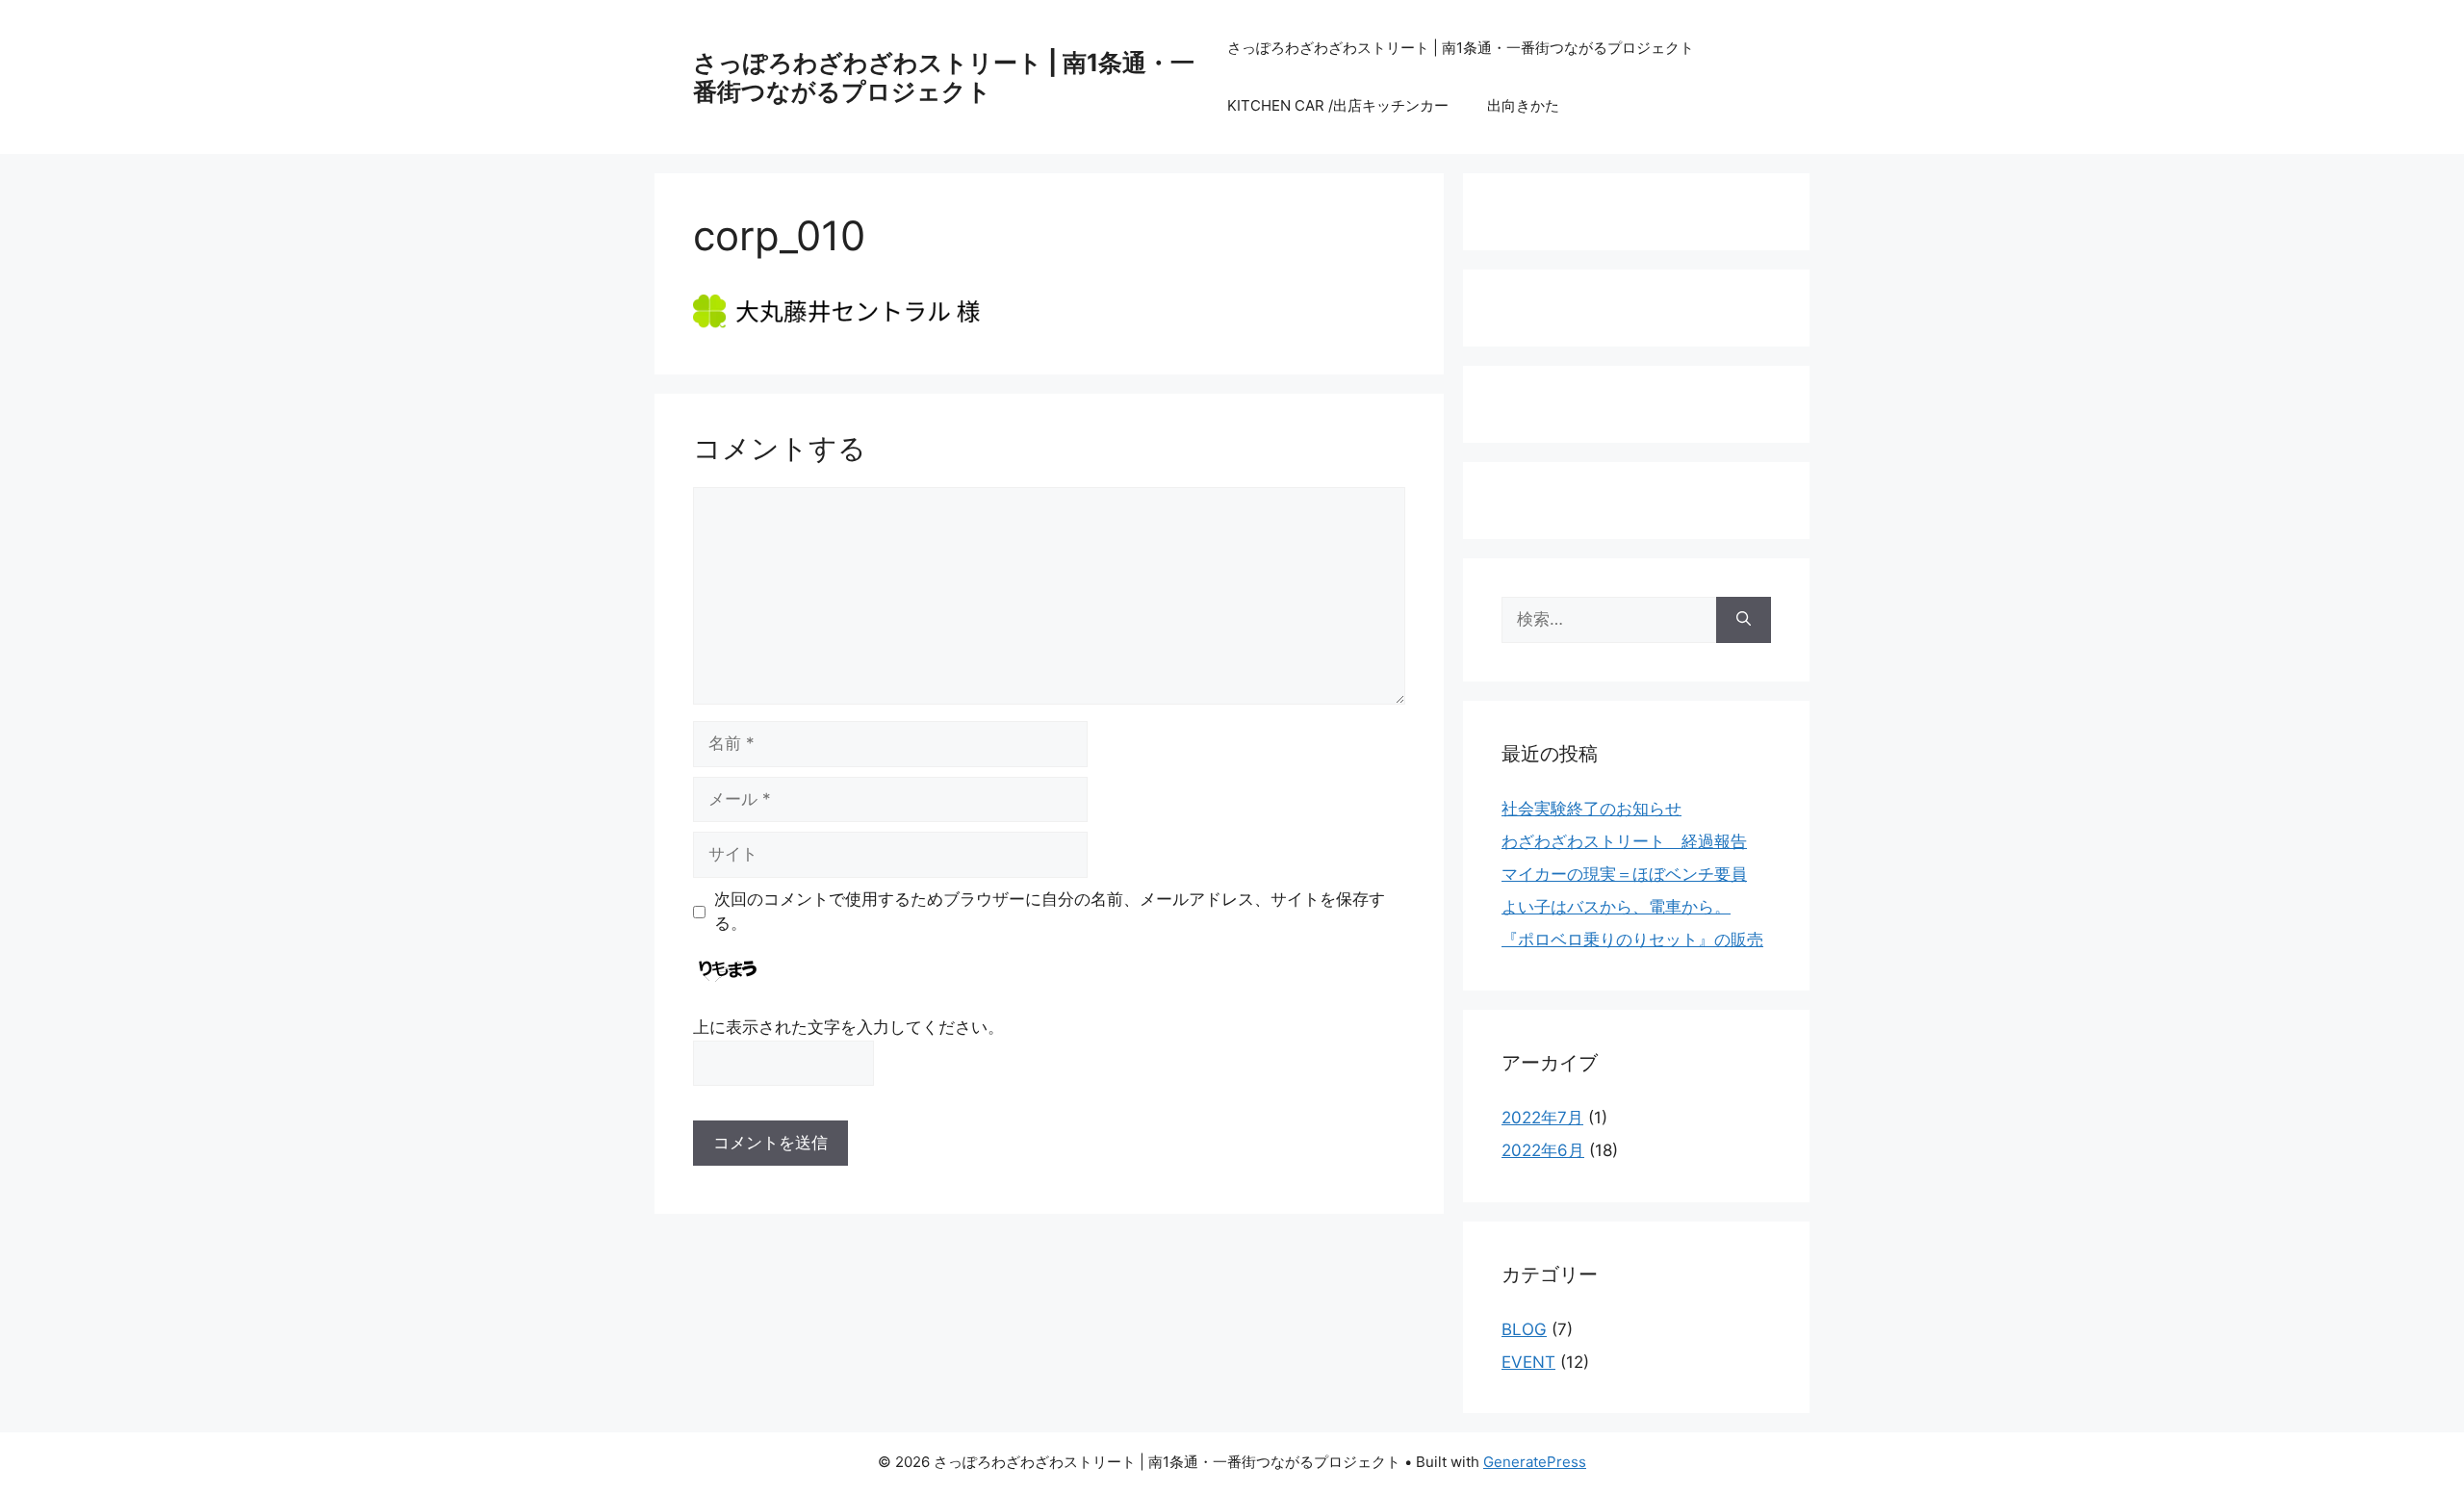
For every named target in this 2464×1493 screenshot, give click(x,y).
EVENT (1528, 1362)
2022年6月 (1543, 1150)
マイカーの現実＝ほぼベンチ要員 (1624, 874)
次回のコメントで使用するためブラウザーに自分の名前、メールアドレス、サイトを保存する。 (1050, 912)
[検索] (1744, 620)
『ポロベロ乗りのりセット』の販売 (1632, 940)
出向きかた (1523, 105)
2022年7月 (1542, 1118)
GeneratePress (1535, 1462)
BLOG (1524, 1329)
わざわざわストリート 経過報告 (1624, 841)
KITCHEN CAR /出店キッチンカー (1338, 105)
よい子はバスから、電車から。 (1616, 907)
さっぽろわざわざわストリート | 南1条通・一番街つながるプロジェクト (944, 77)
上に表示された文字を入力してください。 (848, 1027)
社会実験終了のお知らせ (1591, 809)
